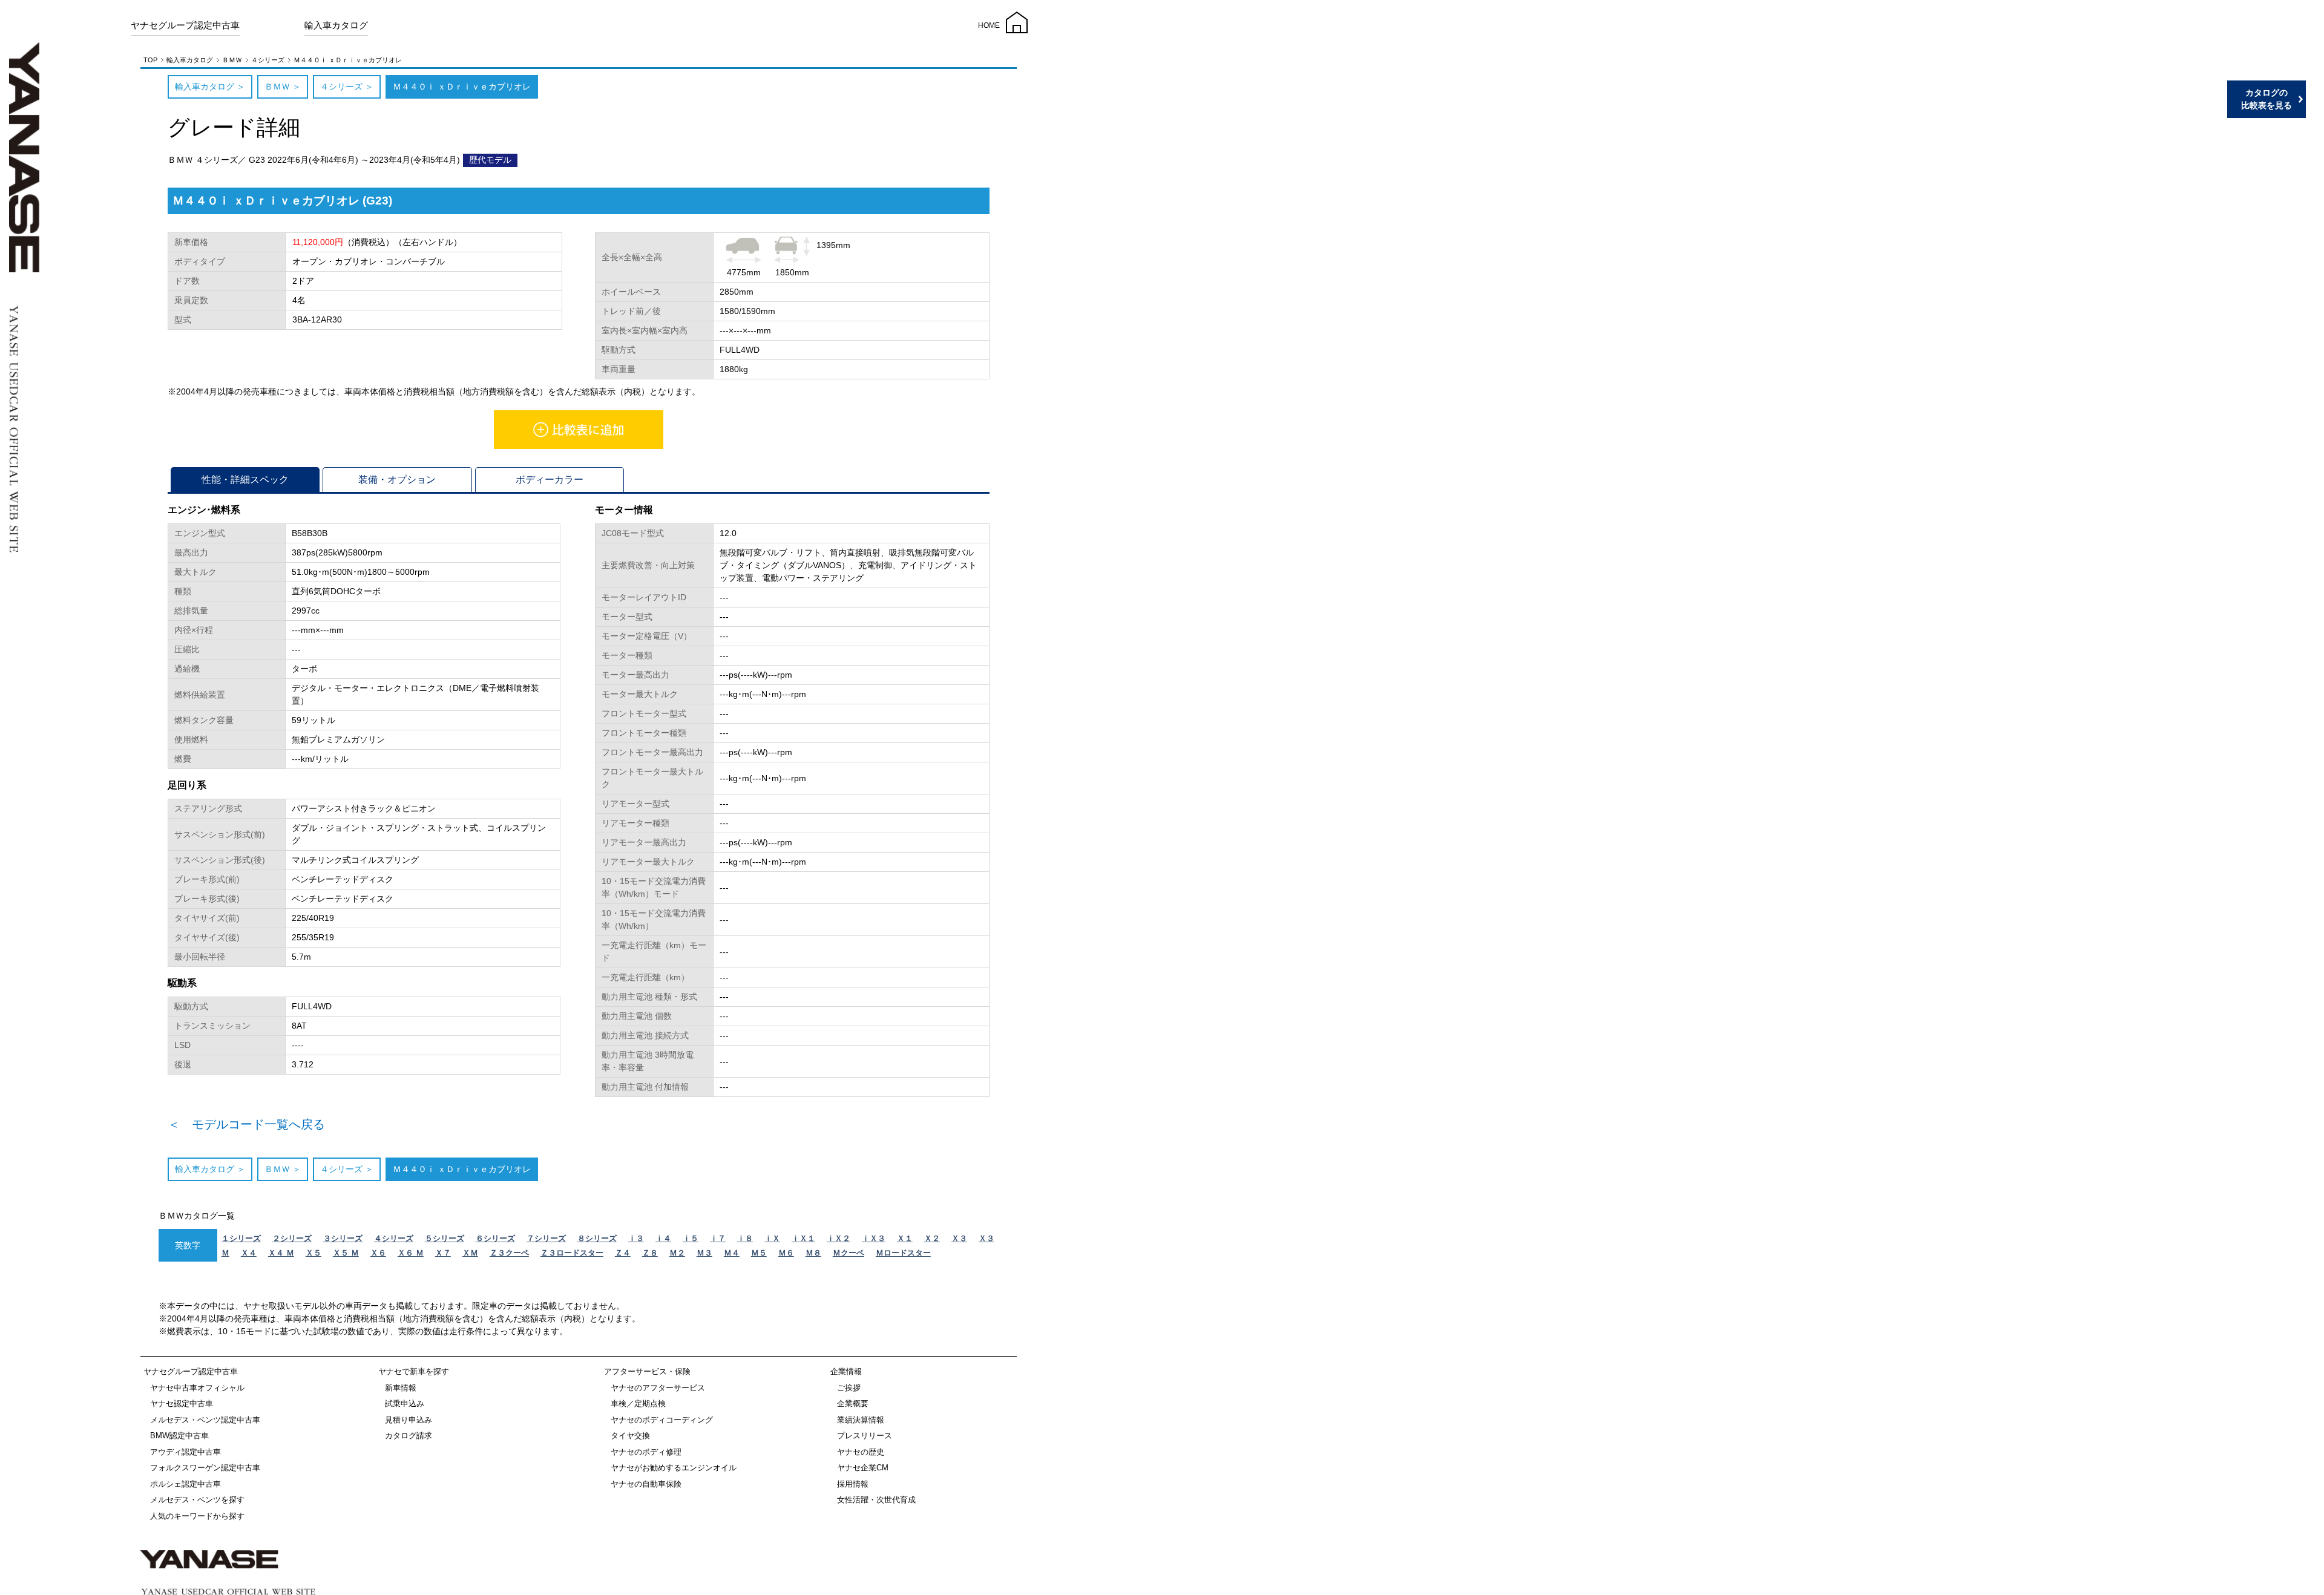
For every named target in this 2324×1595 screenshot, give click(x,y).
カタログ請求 (409, 1436)
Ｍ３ (704, 1253)
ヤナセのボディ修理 (646, 1452)
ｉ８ (745, 1238)
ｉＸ (772, 1238)
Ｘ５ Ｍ (346, 1253)
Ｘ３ (959, 1238)
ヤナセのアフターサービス (658, 1388)
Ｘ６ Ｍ (411, 1253)
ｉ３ (636, 1238)
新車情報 (401, 1388)
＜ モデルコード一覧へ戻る (246, 1124)
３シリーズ (343, 1238)
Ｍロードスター (903, 1253)
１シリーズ (241, 1238)
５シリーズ (445, 1238)
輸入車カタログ (336, 25)
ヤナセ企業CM (863, 1468)
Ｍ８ (813, 1253)
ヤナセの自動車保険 (646, 1484)
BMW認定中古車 (179, 1436)
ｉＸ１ (803, 1238)
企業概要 (853, 1403)
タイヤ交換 (630, 1436)
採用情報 (853, 1484)
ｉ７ (718, 1238)
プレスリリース (865, 1436)
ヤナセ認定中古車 (182, 1403)
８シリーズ (597, 1238)
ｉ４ (663, 1238)
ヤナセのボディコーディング (662, 1420)
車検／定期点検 (638, 1403)
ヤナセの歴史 (861, 1452)
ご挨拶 (849, 1388)
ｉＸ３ (874, 1238)
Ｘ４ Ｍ (281, 1253)
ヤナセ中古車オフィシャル (197, 1388)
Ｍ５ (759, 1253)
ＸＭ (470, 1253)
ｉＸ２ (839, 1238)
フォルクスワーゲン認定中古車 (205, 1468)
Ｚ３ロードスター (572, 1253)
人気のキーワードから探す (197, 1516)
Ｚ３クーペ (509, 1253)
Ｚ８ (650, 1253)
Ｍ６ (786, 1253)
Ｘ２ (932, 1238)
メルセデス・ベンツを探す (197, 1500)
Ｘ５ (313, 1253)
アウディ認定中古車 (185, 1452)
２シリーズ (292, 1238)
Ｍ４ (732, 1253)
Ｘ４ (249, 1253)
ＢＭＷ (232, 60)
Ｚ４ (623, 1253)
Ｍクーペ (849, 1253)
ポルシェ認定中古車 (185, 1484)
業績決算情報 (861, 1420)
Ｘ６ (378, 1253)
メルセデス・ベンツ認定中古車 (205, 1420)
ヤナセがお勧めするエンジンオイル (674, 1468)
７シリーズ (546, 1238)
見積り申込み (409, 1420)
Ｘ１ (905, 1238)
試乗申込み (405, 1403)
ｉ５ (691, 1238)
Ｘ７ (443, 1253)
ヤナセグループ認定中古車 (185, 25)
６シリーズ (495, 1238)
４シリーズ (268, 60)
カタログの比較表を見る (2267, 99)
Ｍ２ (677, 1253)
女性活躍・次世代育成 (876, 1500)
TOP (150, 60)
